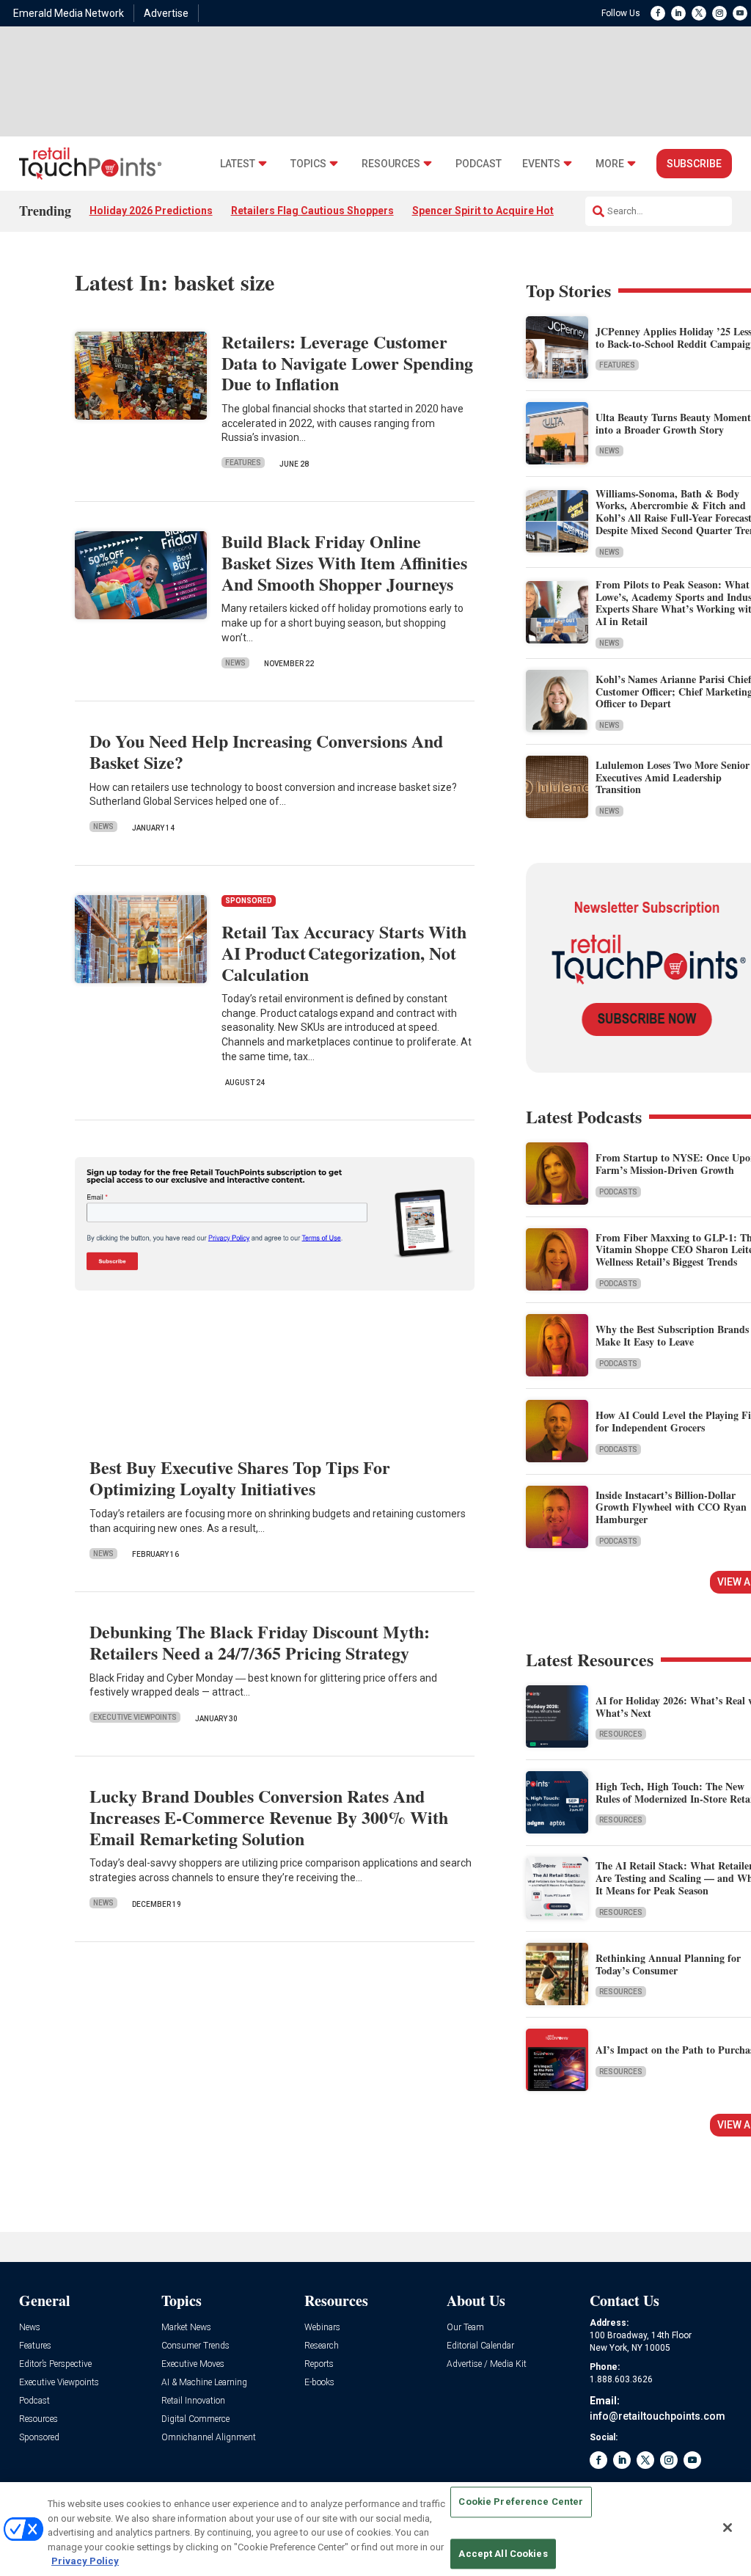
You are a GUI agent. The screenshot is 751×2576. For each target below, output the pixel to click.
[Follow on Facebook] (658, 13)
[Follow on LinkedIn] (678, 13)
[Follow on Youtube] (740, 13)
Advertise (166, 13)
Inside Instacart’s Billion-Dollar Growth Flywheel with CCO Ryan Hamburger (671, 1507)
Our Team (465, 2328)
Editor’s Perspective (55, 2364)
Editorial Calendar (480, 2346)
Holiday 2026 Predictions (151, 211)
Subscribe (694, 164)
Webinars (322, 2328)
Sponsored (39, 2438)
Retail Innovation (193, 2401)
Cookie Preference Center (521, 2502)
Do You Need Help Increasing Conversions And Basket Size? (266, 751)
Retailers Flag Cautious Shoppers (312, 211)
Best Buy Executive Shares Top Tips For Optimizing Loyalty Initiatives (240, 1478)
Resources (391, 164)
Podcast (479, 164)
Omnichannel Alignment (209, 2438)
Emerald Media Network (69, 13)
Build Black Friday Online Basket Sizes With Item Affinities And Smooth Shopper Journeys (344, 562)
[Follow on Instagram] (719, 13)
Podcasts (618, 1192)
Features (243, 463)
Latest (238, 164)
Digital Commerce (195, 2419)
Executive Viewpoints (135, 1717)
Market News (186, 2328)
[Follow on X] (699, 13)
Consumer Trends (195, 2346)
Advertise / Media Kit (487, 2364)
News (235, 663)
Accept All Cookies (503, 2554)
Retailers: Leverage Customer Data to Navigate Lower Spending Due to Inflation (347, 363)
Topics (308, 164)
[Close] (728, 2528)
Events (541, 164)
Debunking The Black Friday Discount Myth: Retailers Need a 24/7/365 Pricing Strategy (260, 1642)
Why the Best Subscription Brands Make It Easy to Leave (672, 1335)
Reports (319, 2364)
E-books (319, 2383)
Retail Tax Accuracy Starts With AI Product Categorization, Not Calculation (344, 953)
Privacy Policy (85, 2561)
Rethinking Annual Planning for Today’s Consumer (668, 1964)
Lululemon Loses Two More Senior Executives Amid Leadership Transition (673, 777)
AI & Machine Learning (204, 2383)
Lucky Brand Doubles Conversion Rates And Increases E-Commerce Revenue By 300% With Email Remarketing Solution (269, 1817)
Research (322, 2346)
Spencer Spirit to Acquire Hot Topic (498, 211)
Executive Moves (193, 2364)
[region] (375, 2529)
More (610, 164)
